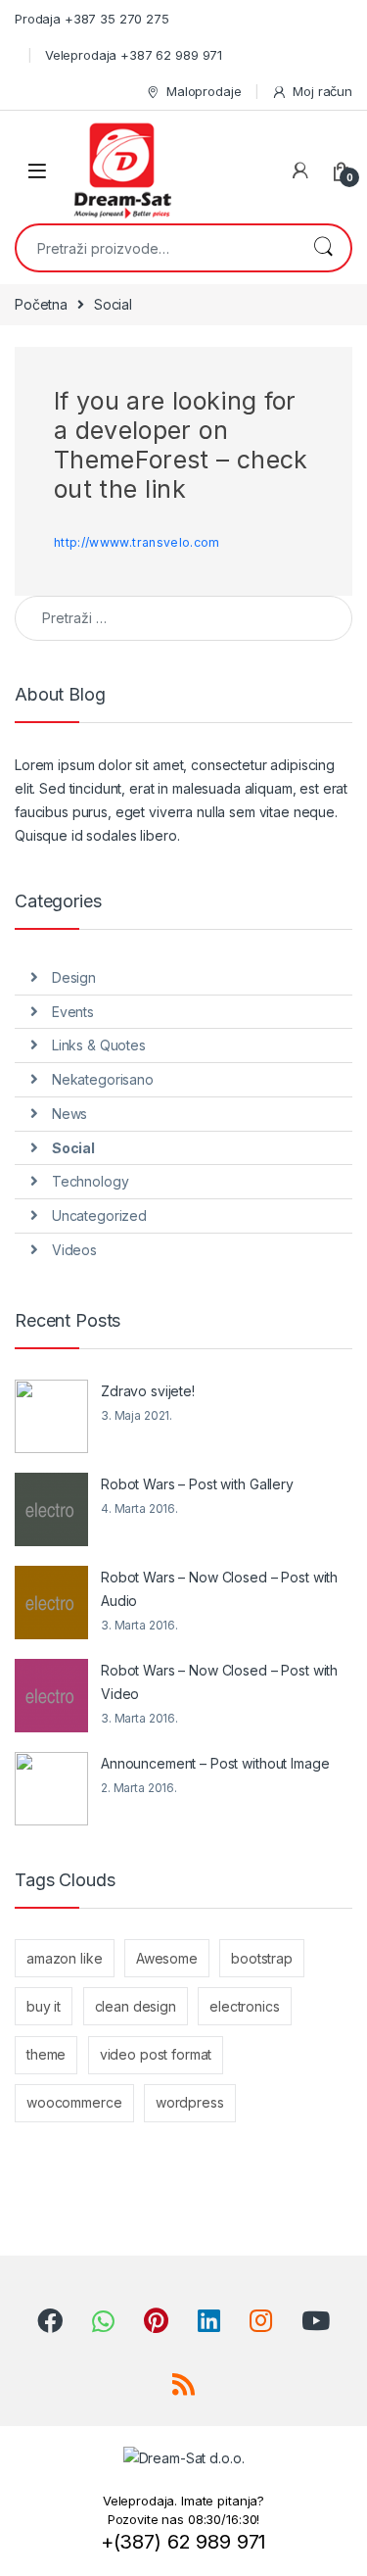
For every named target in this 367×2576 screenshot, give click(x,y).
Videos (74, 1250)
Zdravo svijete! (148, 1391)
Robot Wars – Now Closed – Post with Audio (219, 1589)
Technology (91, 1181)
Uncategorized (99, 1215)
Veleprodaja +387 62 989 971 (134, 55)
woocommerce (74, 2102)
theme (46, 2054)
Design (74, 977)
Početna (41, 304)
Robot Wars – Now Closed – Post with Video (219, 1682)
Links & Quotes (99, 1045)
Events (73, 1012)
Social (73, 1148)
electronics (244, 2006)
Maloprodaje (204, 91)
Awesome (167, 1958)
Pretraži (323, 248)
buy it (44, 2006)
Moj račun (322, 91)
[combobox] (156, 248)
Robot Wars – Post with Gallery (197, 1484)
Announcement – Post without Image (215, 1763)
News (69, 1114)
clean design (136, 2006)
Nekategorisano (103, 1079)
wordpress (190, 2102)
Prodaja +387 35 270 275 (92, 19)
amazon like (64, 1958)
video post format (156, 2054)
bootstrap (262, 1958)
